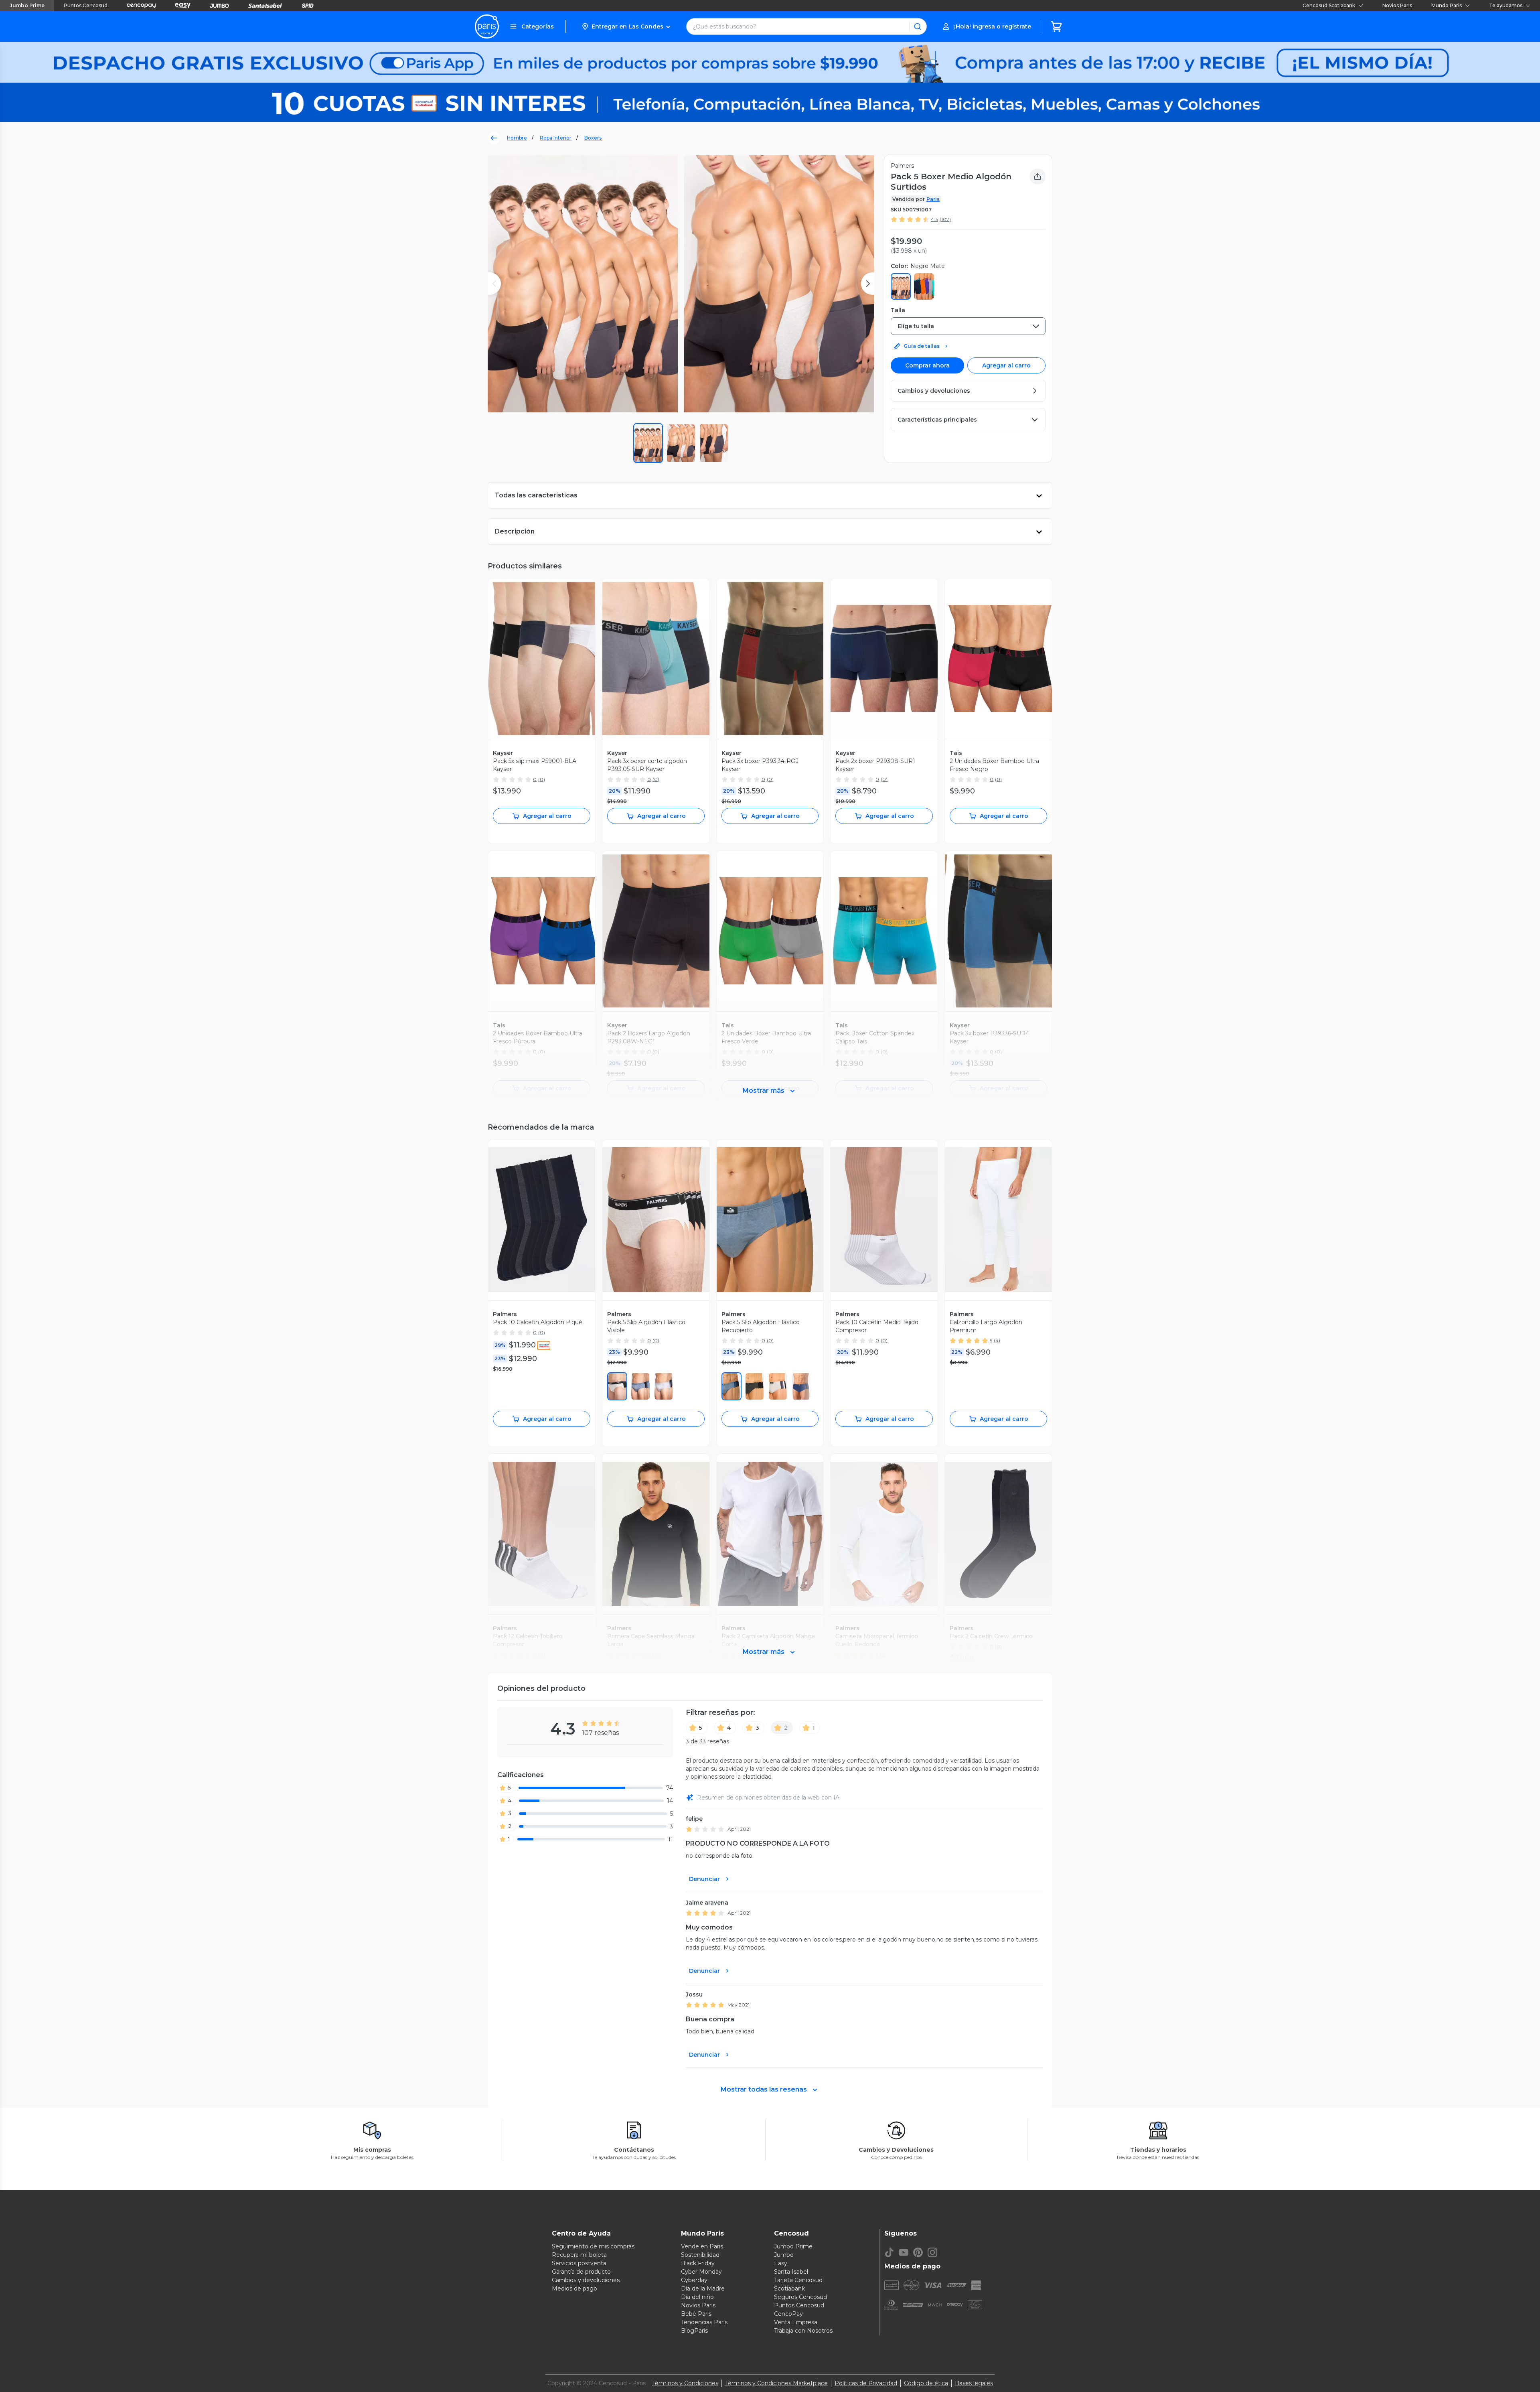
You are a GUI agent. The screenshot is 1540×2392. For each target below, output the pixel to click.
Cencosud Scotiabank (1329, 5)
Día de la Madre (703, 2289)
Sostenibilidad (700, 2255)
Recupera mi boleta (579, 2255)
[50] (664, 1386)
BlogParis (694, 2331)
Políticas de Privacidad (866, 2383)
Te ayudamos (1506, 5)
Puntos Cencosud (86, 5)
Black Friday (698, 2263)
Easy (781, 2263)
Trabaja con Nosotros (803, 2331)
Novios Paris (1397, 5)
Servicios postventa (579, 2263)
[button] (626, 26)
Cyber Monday (701, 2272)
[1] (617, 1386)
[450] (640, 1386)
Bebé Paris (696, 2314)
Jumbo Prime (27, 5)
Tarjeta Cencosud (798, 2280)
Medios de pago (574, 2289)
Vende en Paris (702, 2246)
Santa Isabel (791, 2272)
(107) (945, 219)
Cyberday (694, 2280)
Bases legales (974, 2383)
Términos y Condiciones (685, 2383)
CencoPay (788, 2314)
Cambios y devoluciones (586, 2280)
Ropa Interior (556, 138)
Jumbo (784, 2255)
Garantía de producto (581, 2272)
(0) (542, 779)
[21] (755, 1386)
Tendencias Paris (704, 2322)
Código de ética (926, 2383)
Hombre (517, 138)
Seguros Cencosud (800, 2297)
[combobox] (968, 326)
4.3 (934, 219)
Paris (933, 199)
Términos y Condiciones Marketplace (776, 2383)
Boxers (593, 138)
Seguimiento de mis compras (593, 2246)
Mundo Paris (1447, 5)
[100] (778, 1386)
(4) (997, 1340)
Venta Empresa (796, 2322)
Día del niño (697, 2297)
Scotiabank (789, 2289)
